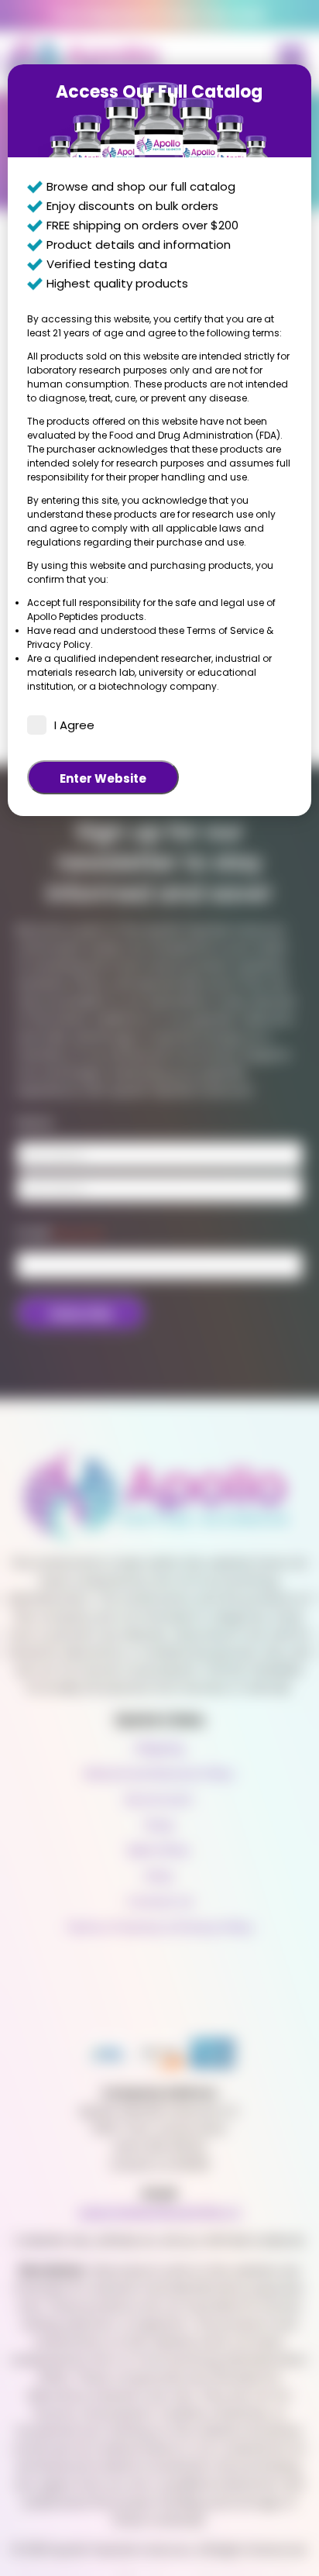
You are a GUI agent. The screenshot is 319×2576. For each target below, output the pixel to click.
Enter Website (103, 778)
